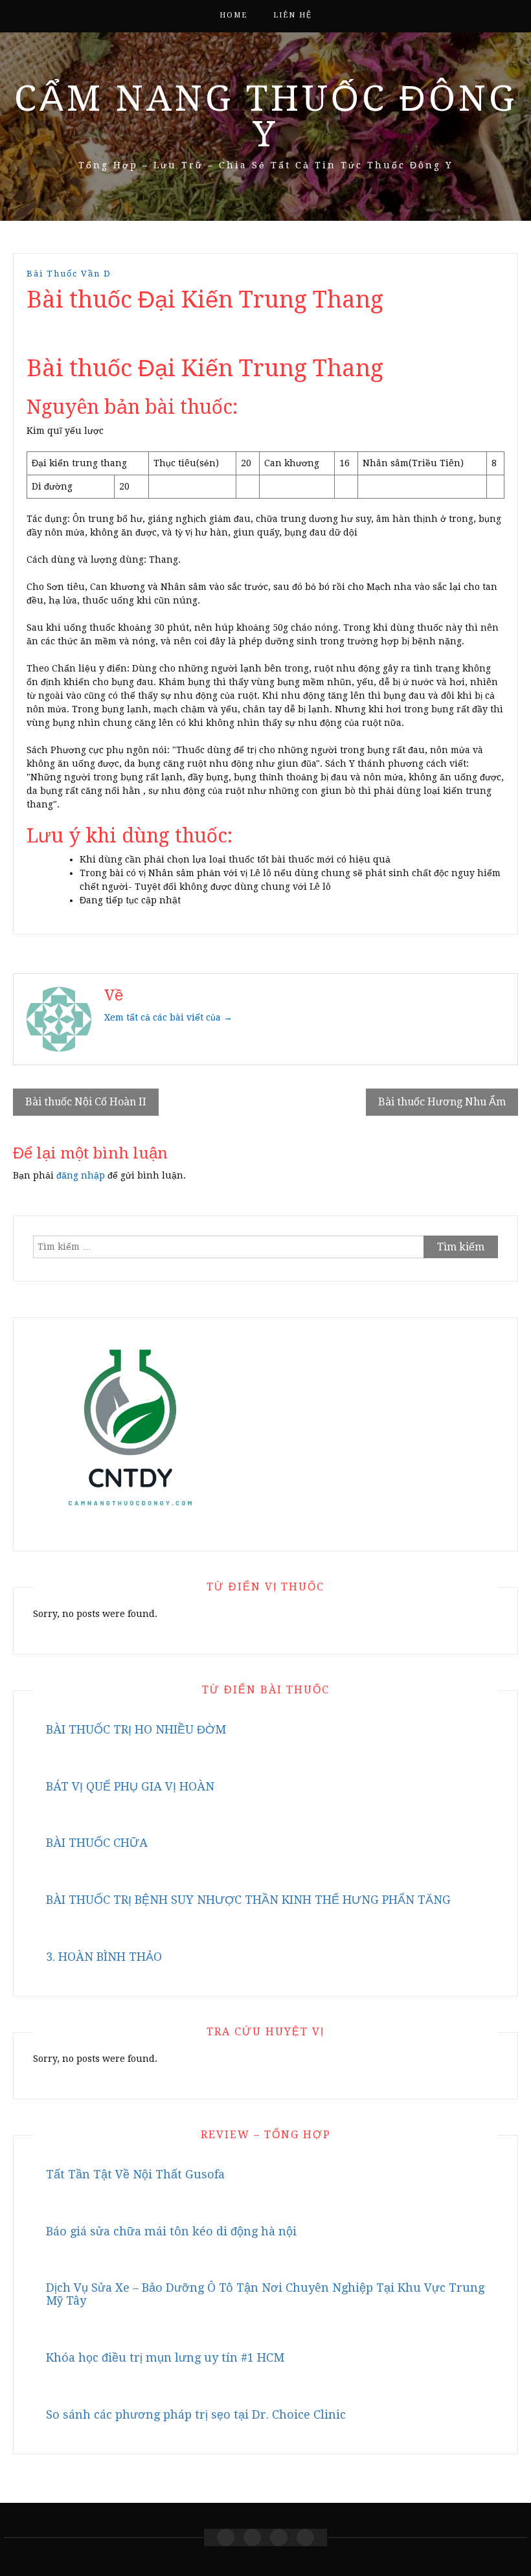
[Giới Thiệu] (252, 2537)
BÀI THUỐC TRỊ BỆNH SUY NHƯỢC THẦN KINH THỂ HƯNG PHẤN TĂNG (248, 1900)
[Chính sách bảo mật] (305, 2537)
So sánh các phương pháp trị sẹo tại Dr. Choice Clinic (196, 2414)
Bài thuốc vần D (69, 274)
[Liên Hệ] (279, 2537)
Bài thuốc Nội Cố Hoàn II (86, 1102)
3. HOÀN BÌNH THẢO (104, 1957)
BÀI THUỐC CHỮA (97, 1843)
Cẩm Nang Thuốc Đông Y (266, 116)
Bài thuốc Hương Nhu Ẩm (442, 1102)
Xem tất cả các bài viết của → (168, 1017)
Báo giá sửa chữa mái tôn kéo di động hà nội (171, 2231)
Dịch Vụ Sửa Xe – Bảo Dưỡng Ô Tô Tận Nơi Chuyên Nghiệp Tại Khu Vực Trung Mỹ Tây (265, 2294)
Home (233, 15)
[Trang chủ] (226, 2537)
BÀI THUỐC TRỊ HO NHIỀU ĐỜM (136, 1729)
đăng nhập (81, 1175)
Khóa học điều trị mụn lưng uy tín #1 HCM (165, 2357)
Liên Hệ (293, 15)
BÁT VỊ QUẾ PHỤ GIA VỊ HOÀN (130, 1786)
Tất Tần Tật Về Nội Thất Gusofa (135, 2174)
